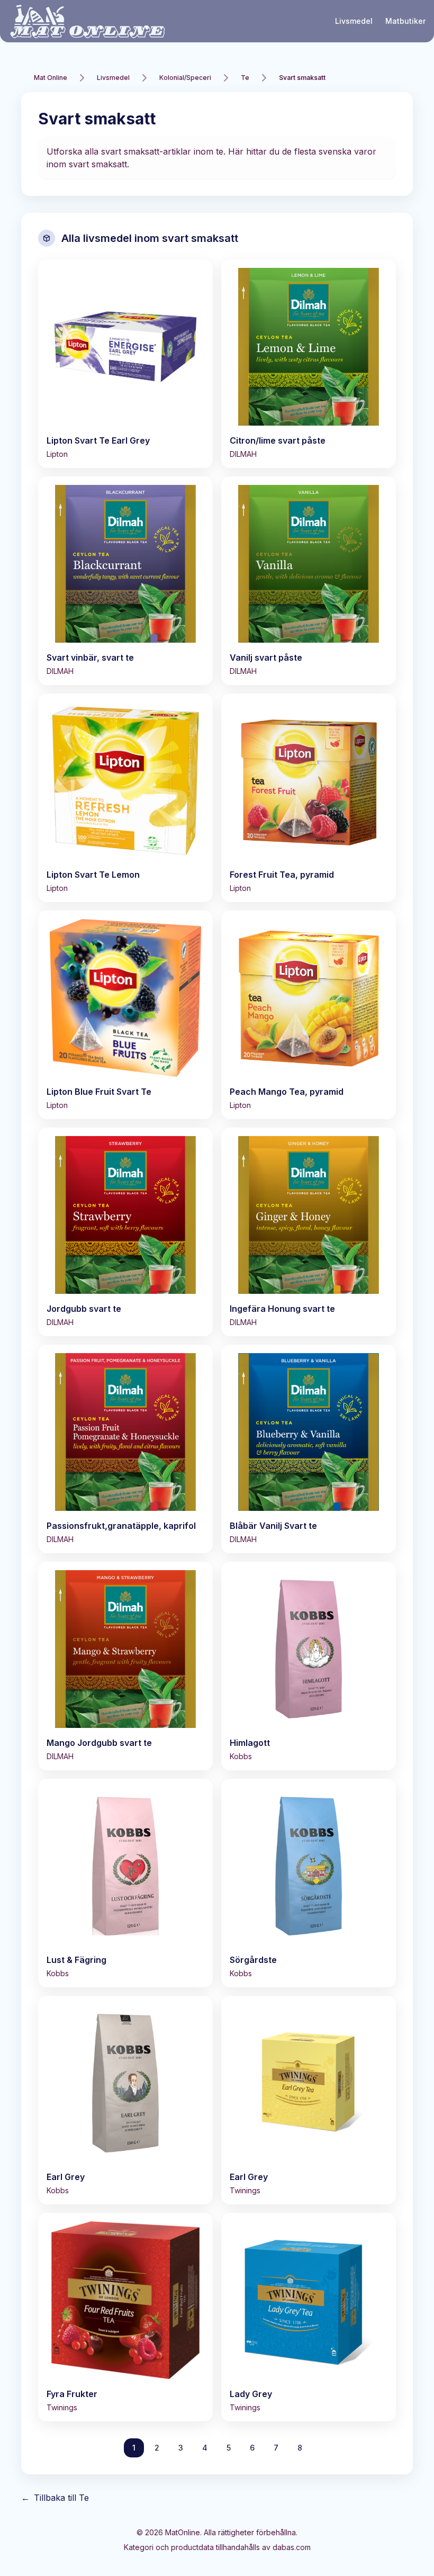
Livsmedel (354, 21)
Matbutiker (405, 21)
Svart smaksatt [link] (302, 78)
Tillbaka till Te (55, 2498)
